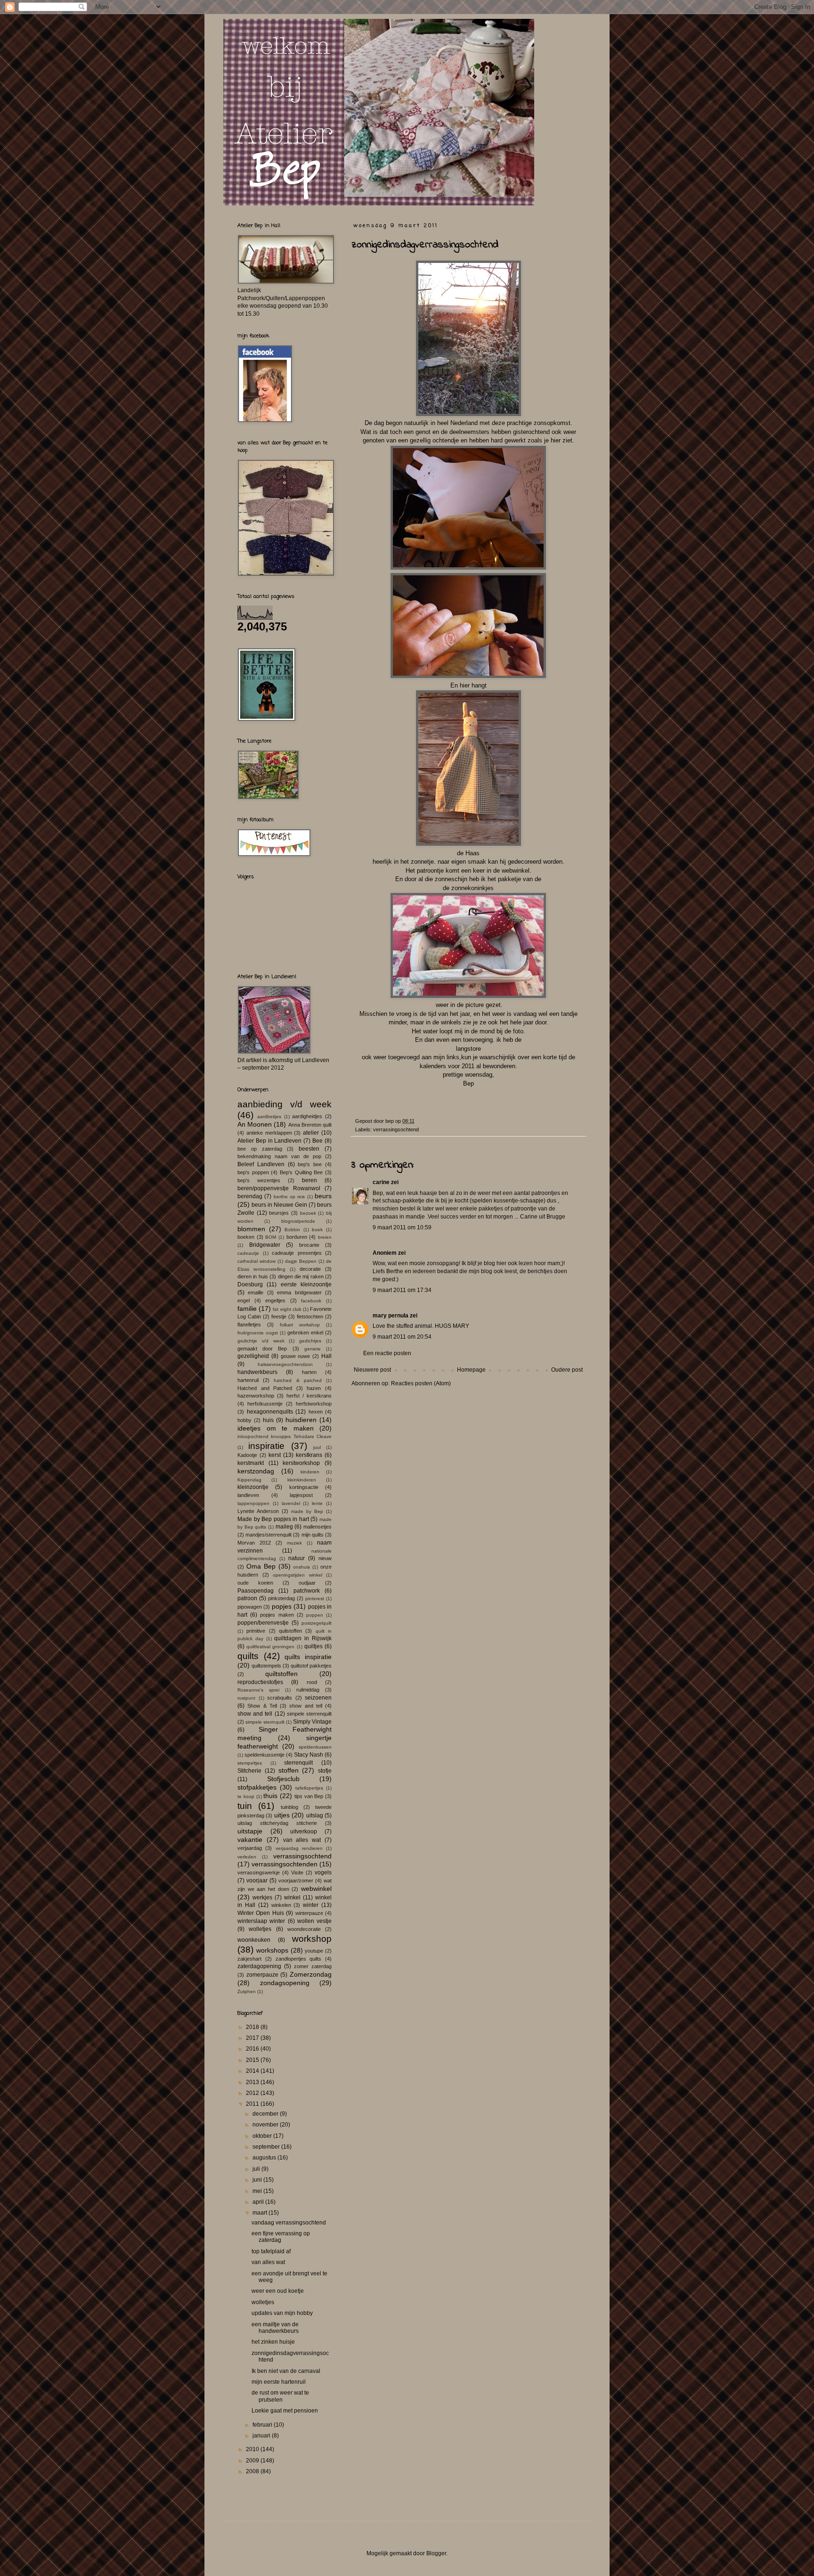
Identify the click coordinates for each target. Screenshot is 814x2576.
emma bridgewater (299, 1292)
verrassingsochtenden (285, 1864)
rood (312, 1682)
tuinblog (289, 1807)
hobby (244, 1420)
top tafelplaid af (271, 2251)
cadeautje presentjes (297, 1253)
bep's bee (310, 1164)
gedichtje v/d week (261, 1341)
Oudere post (567, 1370)
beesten (309, 1149)
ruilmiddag (308, 1690)
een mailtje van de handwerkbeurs (275, 2328)
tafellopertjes (309, 1788)
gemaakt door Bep (262, 1349)
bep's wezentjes (259, 1180)
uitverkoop (304, 1832)
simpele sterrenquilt (309, 1714)
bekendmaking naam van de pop (279, 1156)
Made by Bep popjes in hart (273, 1519)
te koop (246, 1796)
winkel (292, 1897)
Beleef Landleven (261, 1164)
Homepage (471, 1370)
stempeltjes (250, 1763)
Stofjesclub (283, 1779)
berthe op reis (289, 1197)
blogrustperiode (298, 1221)
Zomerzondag (311, 1974)
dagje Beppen (301, 1261)
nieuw (325, 1558)
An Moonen (255, 1124)
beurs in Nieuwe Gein (279, 1205)
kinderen (310, 1472)
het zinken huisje (273, 2342)
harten (309, 1372)
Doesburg (250, 1284)
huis (268, 1420)
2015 (253, 2060)
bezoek (308, 1213)
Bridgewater (265, 1245)
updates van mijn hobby (282, 2313)
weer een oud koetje (278, 2291)
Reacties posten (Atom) (421, 1383)
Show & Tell (262, 1706)
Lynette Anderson (258, 1511)
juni (258, 2180)
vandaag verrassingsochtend (289, 2223)
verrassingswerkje (259, 1873)
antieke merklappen (269, 1133)
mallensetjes (317, 1527)
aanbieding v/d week (285, 1104)
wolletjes (260, 1929)
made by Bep (307, 1511)
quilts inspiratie (308, 1657)
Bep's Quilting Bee (301, 1172)
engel (244, 1300)
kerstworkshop (301, 1463)
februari (263, 2425)
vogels (323, 1873)
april (259, 2202)
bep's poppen (253, 1172)
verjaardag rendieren (299, 1848)
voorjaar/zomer (296, 1881)
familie (247, 1308)
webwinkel (316, 1889)
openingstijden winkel (297, 1575)
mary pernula (391, 1316)
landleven (248, 1495)
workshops (272, 1950)
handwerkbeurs (257, 1372)
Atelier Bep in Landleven (270, 1141)
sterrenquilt (298, 1763)
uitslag (315, 1815)
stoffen (289, 1770)
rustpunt (246, 1698)
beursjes (279, 1213)
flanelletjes (249, 1325)
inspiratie (266, 1446)
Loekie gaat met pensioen (285, 2411)
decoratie (310, 1269)
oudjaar (307, 1583)
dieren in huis (253, 1276)
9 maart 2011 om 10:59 (402, 1227)
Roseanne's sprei (258, 1690)
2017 (253, 2038)
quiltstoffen (281, 1674)
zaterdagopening (259, 1966)
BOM (271, 1237)
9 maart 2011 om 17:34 (402, 1290)
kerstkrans (309, 1455)
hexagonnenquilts (270, 1412)
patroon (247, 1598)
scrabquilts (280, 1698)
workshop (312, 1939)
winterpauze (309, 1913)
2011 (253, 2104)
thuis (270, 1796)
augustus (265, 2158)
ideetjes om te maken (276, 1428)
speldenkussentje (265, 1755)
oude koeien (255, 1583)
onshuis (301, 1567)
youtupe (314, 1951)
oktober (263, 2136)
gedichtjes (310, 1341)
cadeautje (248, 1253)
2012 (253, 2093)
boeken (246, 1237)
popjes (282, 1606)
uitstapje (250, 1831)
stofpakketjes (257, 1787)
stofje (325, 1771)
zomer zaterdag (313, 1966)
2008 (253, 2471)
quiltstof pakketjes (311, 1666)
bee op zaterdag (260, 1149)
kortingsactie (304, 1487)
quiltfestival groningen (270, 1647)
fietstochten (310, 1317)
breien (325, 1237)
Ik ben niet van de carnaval (286, 2371)
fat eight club (287, 1309)
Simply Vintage (312, 1722)
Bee (317, 1141)
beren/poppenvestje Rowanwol (279, 1188)
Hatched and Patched (265, 1388)
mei (258, 2191)
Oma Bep (261, 1566)
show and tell (306, 1706)
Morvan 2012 (254, 1543)
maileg (284, 1527)
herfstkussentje (265, 1404)
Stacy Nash (309, 1755)
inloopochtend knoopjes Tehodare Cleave (285, 1436)
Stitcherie (249, 1771)
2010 (253, 2449)
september (267, 2147)
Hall (326, 1356)
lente (317, 1503)
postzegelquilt (317, 1623)
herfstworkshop (314, 1404)
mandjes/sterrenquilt (269, 1535)
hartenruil (248, 1380)
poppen (315, 1615)
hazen (314, 1388)
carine (381, 1182)
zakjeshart (249, 1959)
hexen (316, 1412)
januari (262, 2436)
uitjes (282, 1815)
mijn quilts (313, 1535)
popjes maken (277, 1615)
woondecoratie (304, 1929)
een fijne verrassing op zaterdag (281, 2237)
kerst (275, 1455)
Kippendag (249, 1480)
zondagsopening (285, 1983)
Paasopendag (256, 1591)
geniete (313, 1349)
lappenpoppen (253, 1503)
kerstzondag (256, 1471)
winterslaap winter (261, 1921)
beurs (323, 1196)
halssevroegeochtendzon (285, 1364)
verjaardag (250, 1848)
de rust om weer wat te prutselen (280, 2396)
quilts (248, 1656)
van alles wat (302, 1840)
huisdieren (301, 1420)
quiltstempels (266, 1666)
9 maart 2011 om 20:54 (402, 1337)
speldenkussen (315, 1747)
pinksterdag (281, 1598)
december (266, 2114)
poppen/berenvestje (263, 1623)
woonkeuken (254, 1940)
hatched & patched (297, 1380)
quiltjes (313, 1646)
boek (317, 1230)
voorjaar (257, 1881)
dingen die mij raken (301, 1276)
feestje (279, 1317)
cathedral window (256, 1261)
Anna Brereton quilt (310, 1125)
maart (260, 2213)
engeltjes (275, 1300)
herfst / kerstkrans (309, 1396)
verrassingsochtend (396, 1129)
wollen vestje (314, 1921)
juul (317, 1447)
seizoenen (318, 1698)
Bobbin (292, 1230)
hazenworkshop (256, 1396)
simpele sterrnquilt (265, 1722)
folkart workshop (300, 1325)
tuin (245, 1806)
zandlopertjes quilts (299, 1959)
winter (311, 1905)
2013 (253, 2082)
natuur (297, 1558)
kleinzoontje (253, 1487)
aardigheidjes (307, 1116)
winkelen (281, 1905)
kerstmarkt (251, 1463)
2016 (253, 2049)
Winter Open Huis (261, 1913)
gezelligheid (253, 1356)
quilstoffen (290, 1631)
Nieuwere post (372, 1370)
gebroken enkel (305, 1333)
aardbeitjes (269, 1116)
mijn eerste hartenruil (279, 2382)
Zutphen (247, 1991)
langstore (468, 1049)
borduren (297, 1237)
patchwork (307, 1591)
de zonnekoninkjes (468, 888)
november (266, 2125)
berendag (250, 1196)
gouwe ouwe (296, 1356)
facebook (311, 1301)
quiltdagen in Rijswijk (303, 1638)
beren (309, 1180)
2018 (253, 2027)
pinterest (315, 1599)
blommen (251, 1229)
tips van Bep (309, 1796)
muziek (294, 1543)
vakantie (250, 1840)
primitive (256, 1631)
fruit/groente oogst (258, 1333)
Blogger (436, 2553)
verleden (247, 1857)
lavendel (291, 1503)
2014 (253, 2071)
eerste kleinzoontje (306, 1284)
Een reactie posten (387, 1353)
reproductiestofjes (260, 1682)
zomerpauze (262, 1975)
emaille (256, 1292)
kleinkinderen (302, 1480)
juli (257, 2169)
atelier (311, 1133)
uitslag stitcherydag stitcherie (277, 1823)
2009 (253, 2461)
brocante (309, 1245)
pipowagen (250, 1607)
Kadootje (247, 1455)
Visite (297, 1873)
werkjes (262, 1897)
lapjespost (301, 1495)
